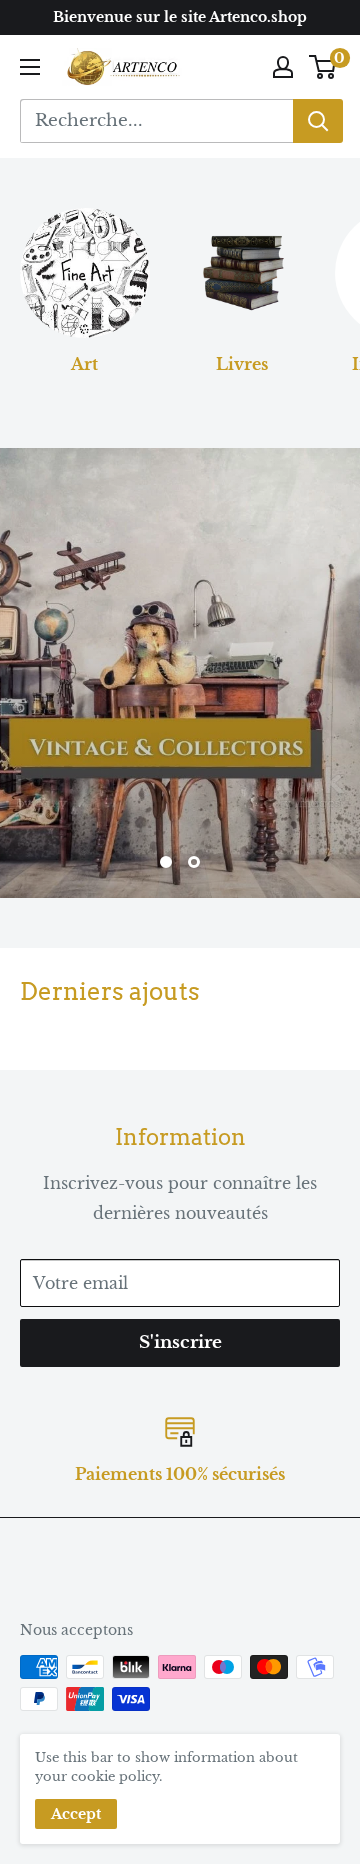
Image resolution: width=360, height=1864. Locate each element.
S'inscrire (180, 1342)
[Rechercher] (318, 121)
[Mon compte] (283, 67)
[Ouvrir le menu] (30, 67)
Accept (76, 1814)
